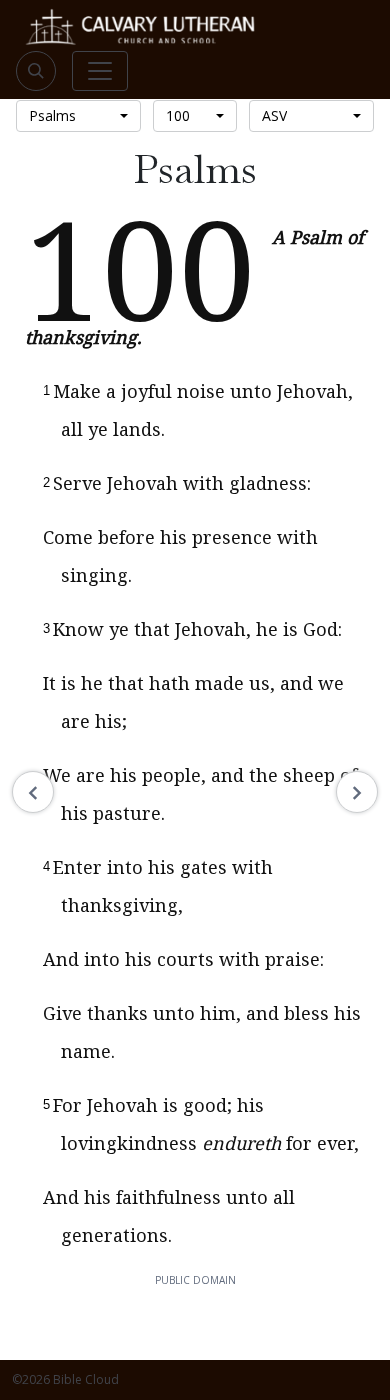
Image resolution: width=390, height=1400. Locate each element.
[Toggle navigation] (100, 71)
